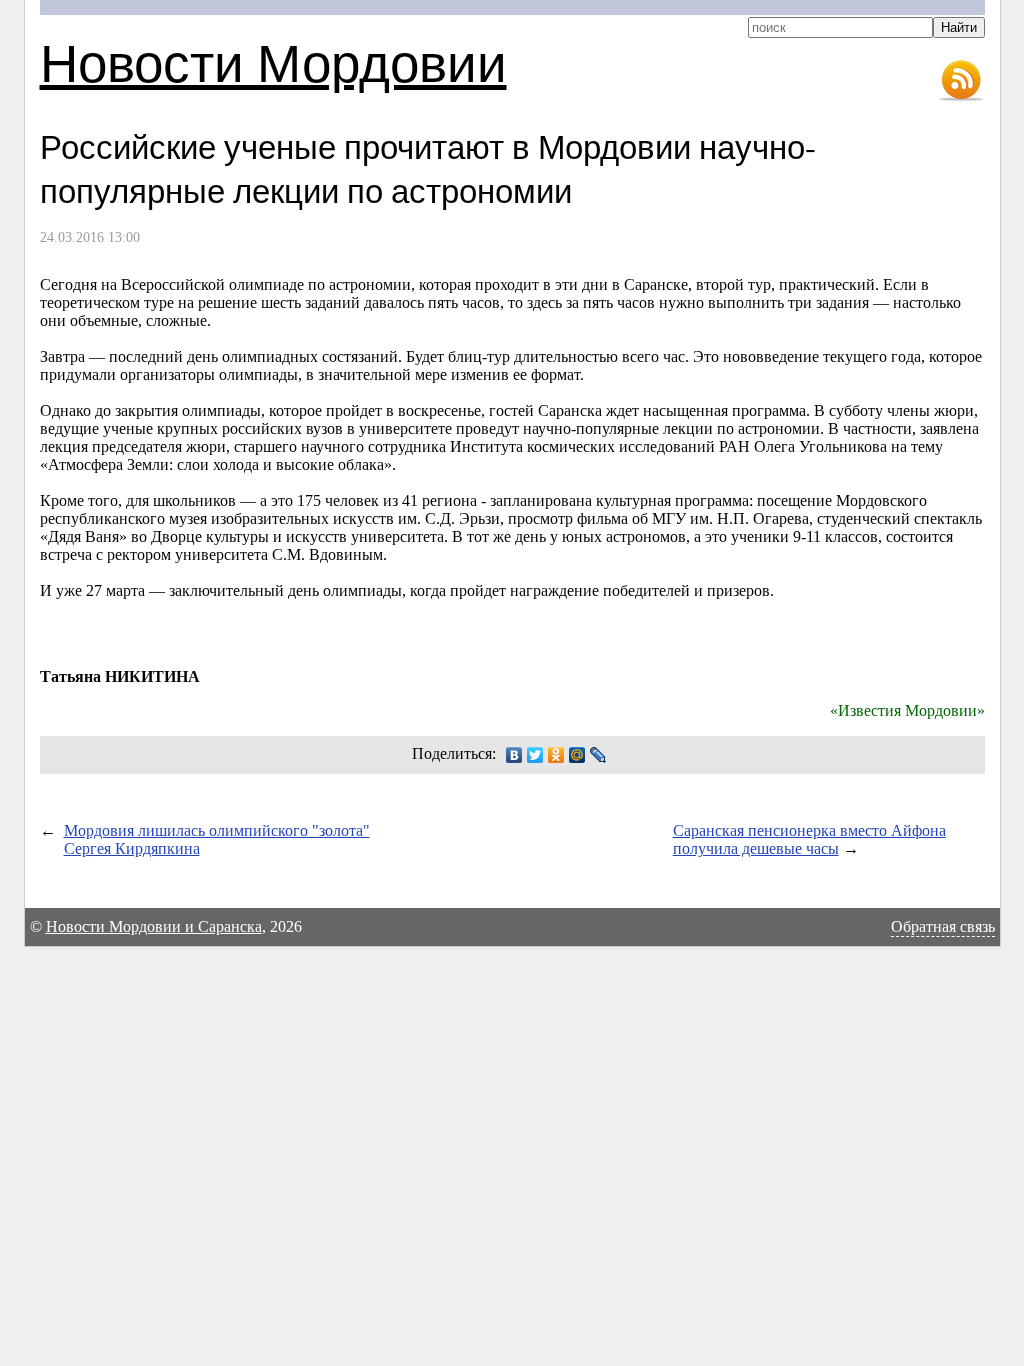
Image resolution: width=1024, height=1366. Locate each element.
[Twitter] (535, 755)
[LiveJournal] (598, 755)
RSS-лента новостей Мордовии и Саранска (961, 81)
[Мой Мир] (577, 755)
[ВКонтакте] (514, 755)
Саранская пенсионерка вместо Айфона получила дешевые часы (809, 839)
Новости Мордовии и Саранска (154, 926)
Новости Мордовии (273, 61)
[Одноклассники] (556, 755)
